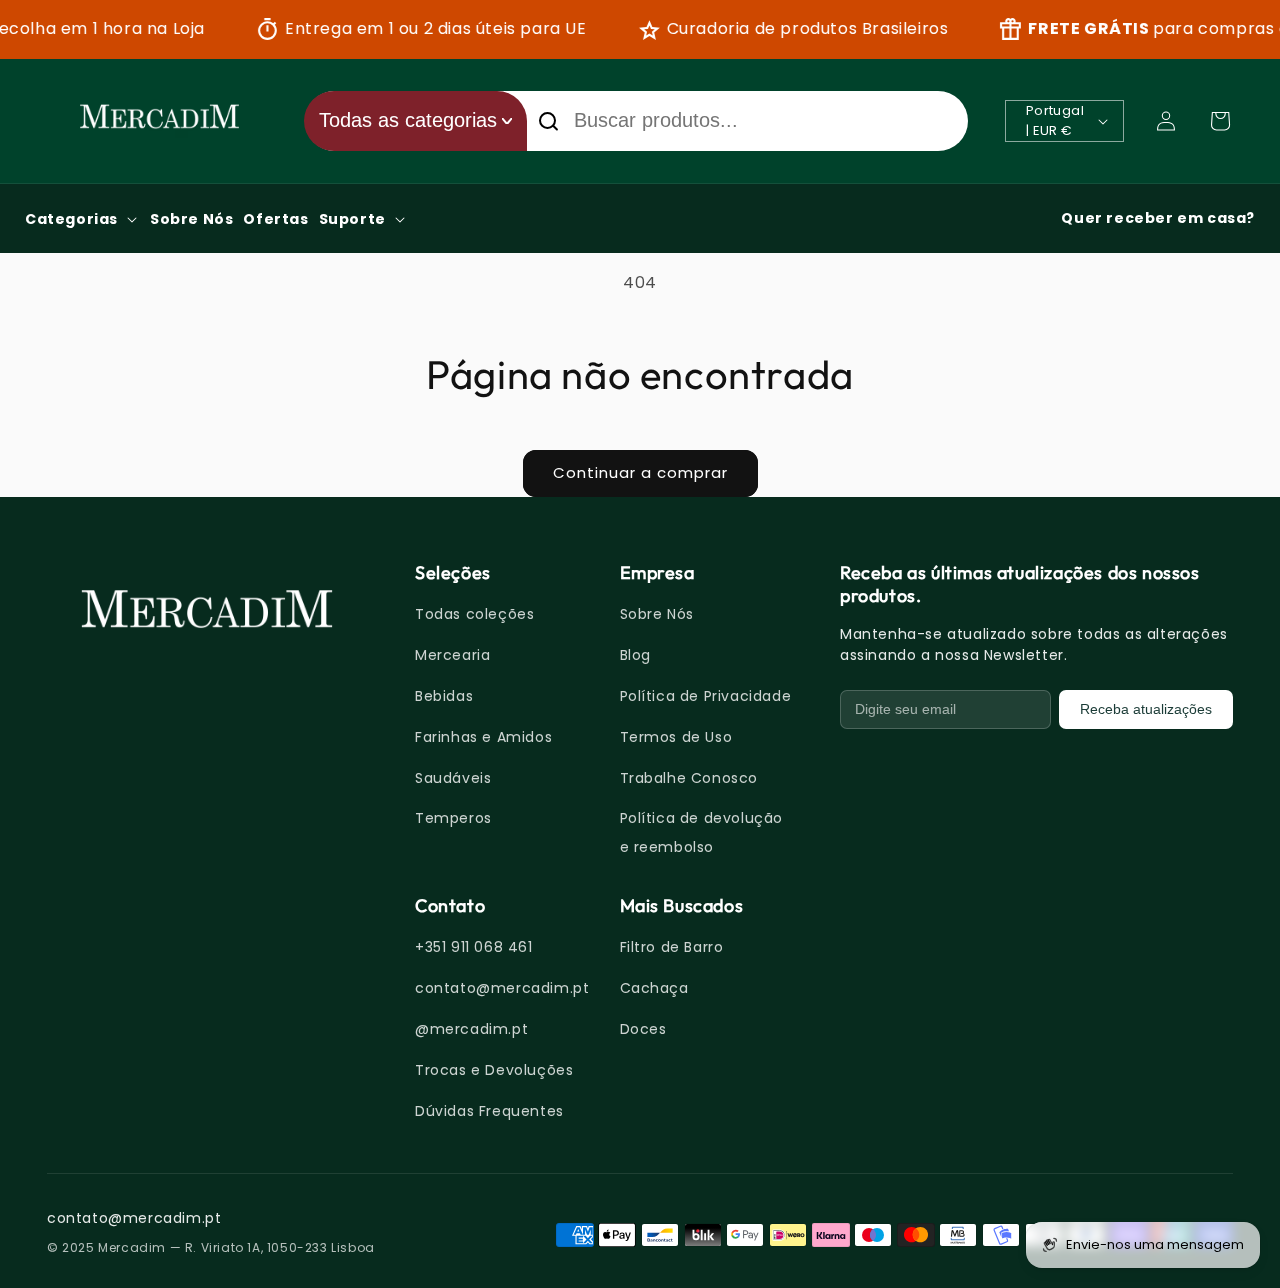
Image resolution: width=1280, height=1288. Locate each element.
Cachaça (654, 988)
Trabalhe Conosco (689, 778)
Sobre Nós (657, 614)
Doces (643, 1029)
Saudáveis (453, 778)
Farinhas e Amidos (483, 737)
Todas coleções (474, 614)
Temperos (453, 818)
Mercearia (452, 655)
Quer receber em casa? (1158, 218)
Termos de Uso (676, 737)
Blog (635, 655)
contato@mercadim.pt (502, 988)
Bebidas (444, 696)
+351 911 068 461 (474, 947)
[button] (1220, 121)
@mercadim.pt (471, 1029)
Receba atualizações (1146, 709)
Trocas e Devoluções (494, 1070)
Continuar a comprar (640, 472)
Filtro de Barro (672, 947)
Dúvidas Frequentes (489, 1111)
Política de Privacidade (706, 696)
